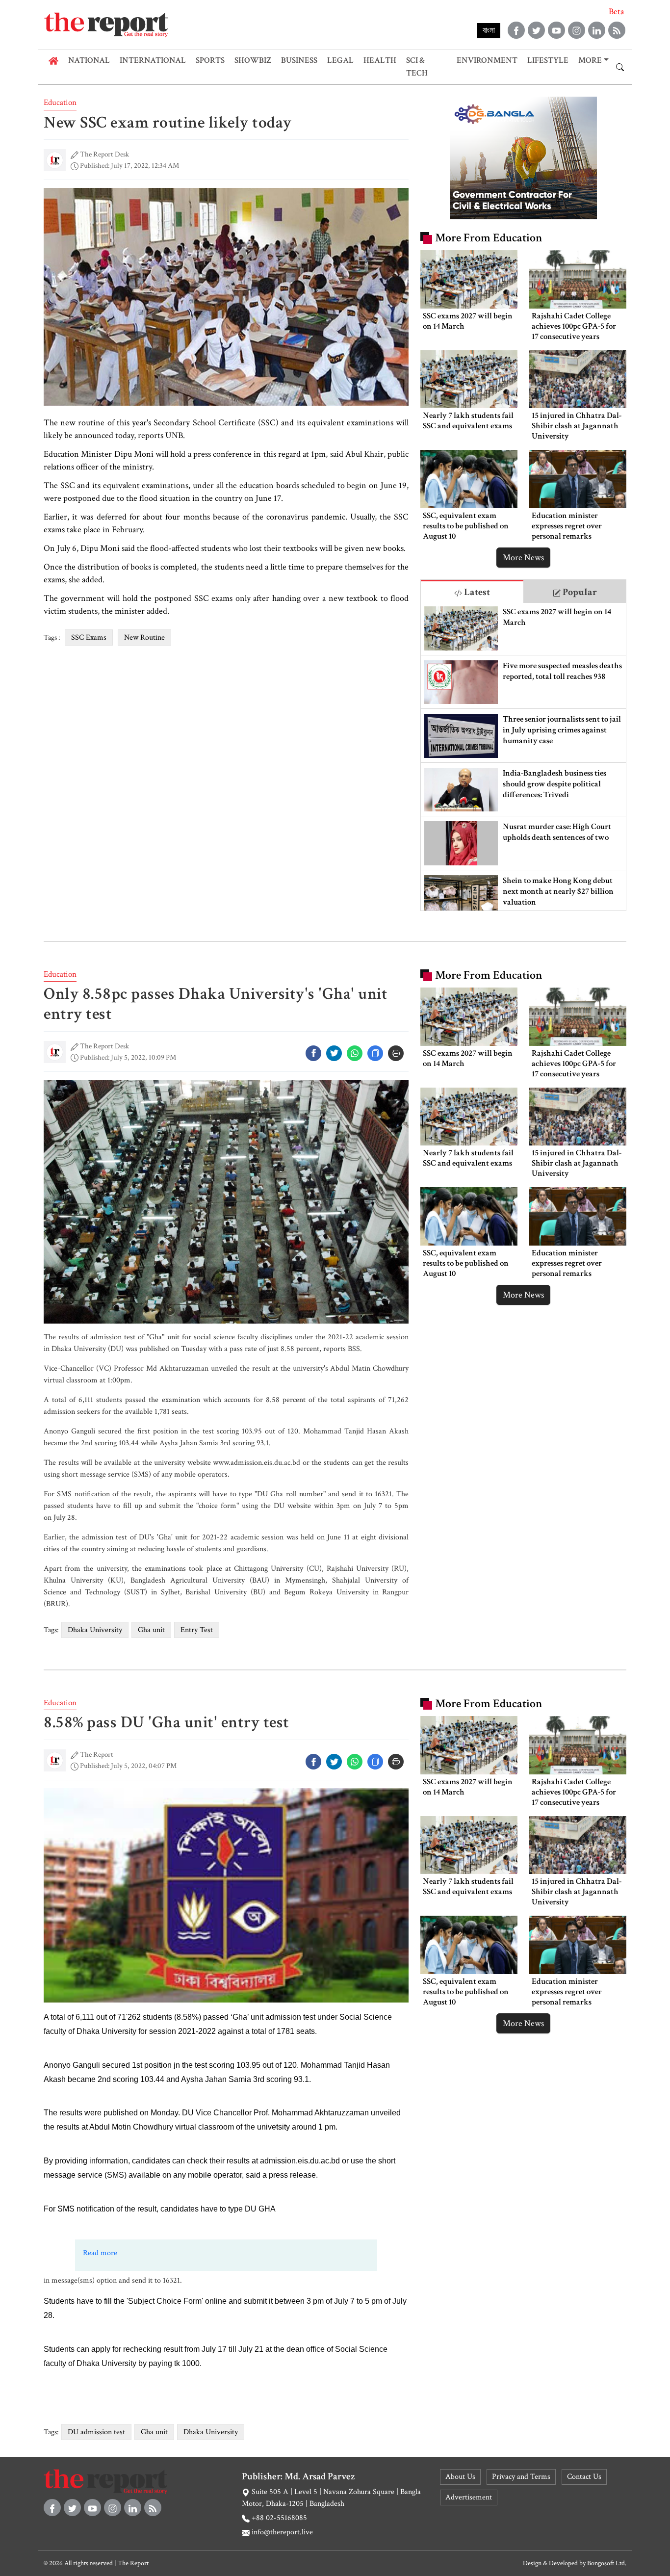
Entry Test (197, 1630)
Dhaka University (95, 1630)
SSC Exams (89, 637)
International (153, 60)
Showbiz (253, 60)
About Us (460, 2477)
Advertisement (469, 2497)
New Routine (144, 637)
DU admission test (96, 2432)
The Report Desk (104, 154)
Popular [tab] (579, 592)
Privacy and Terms (521, 2477)
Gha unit (151, 1630)
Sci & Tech (417, 67)
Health (380, 60)
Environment (487, 60)
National (89, 60)
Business (299, 60)
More (590, 60)
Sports (210, 60)
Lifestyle (548, 60)
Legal (340, 60)
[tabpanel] (523, 757)
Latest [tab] (476, 592)
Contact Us (584, 2477)
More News (523, 558)
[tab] (472, 591)
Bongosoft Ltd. (607, 2563)
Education (60, 103)
